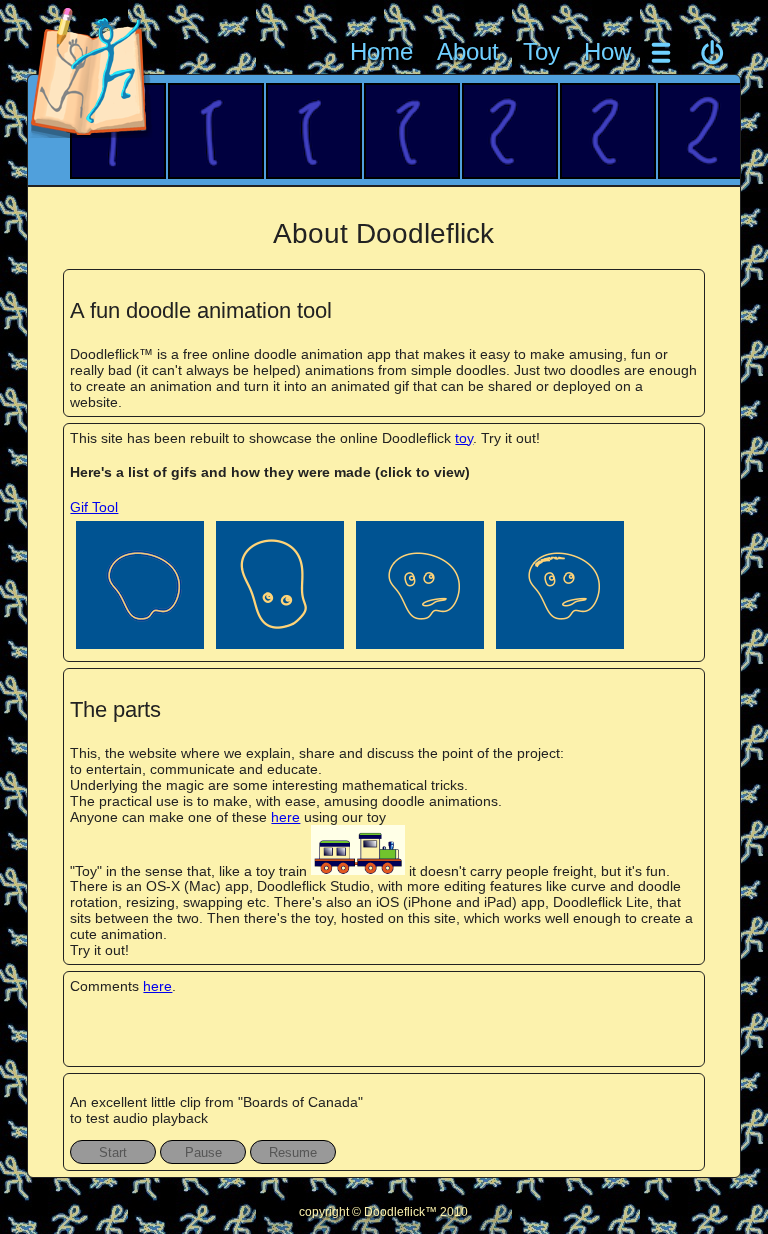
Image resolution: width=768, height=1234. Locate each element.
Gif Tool (94, 507)
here (285, 817)
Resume (293, 1152)
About (468, 51)
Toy (541, 51)
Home (381, 51)
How (607, 51)
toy (464, 438)
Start (113, 1152)
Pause (203, 1152)
